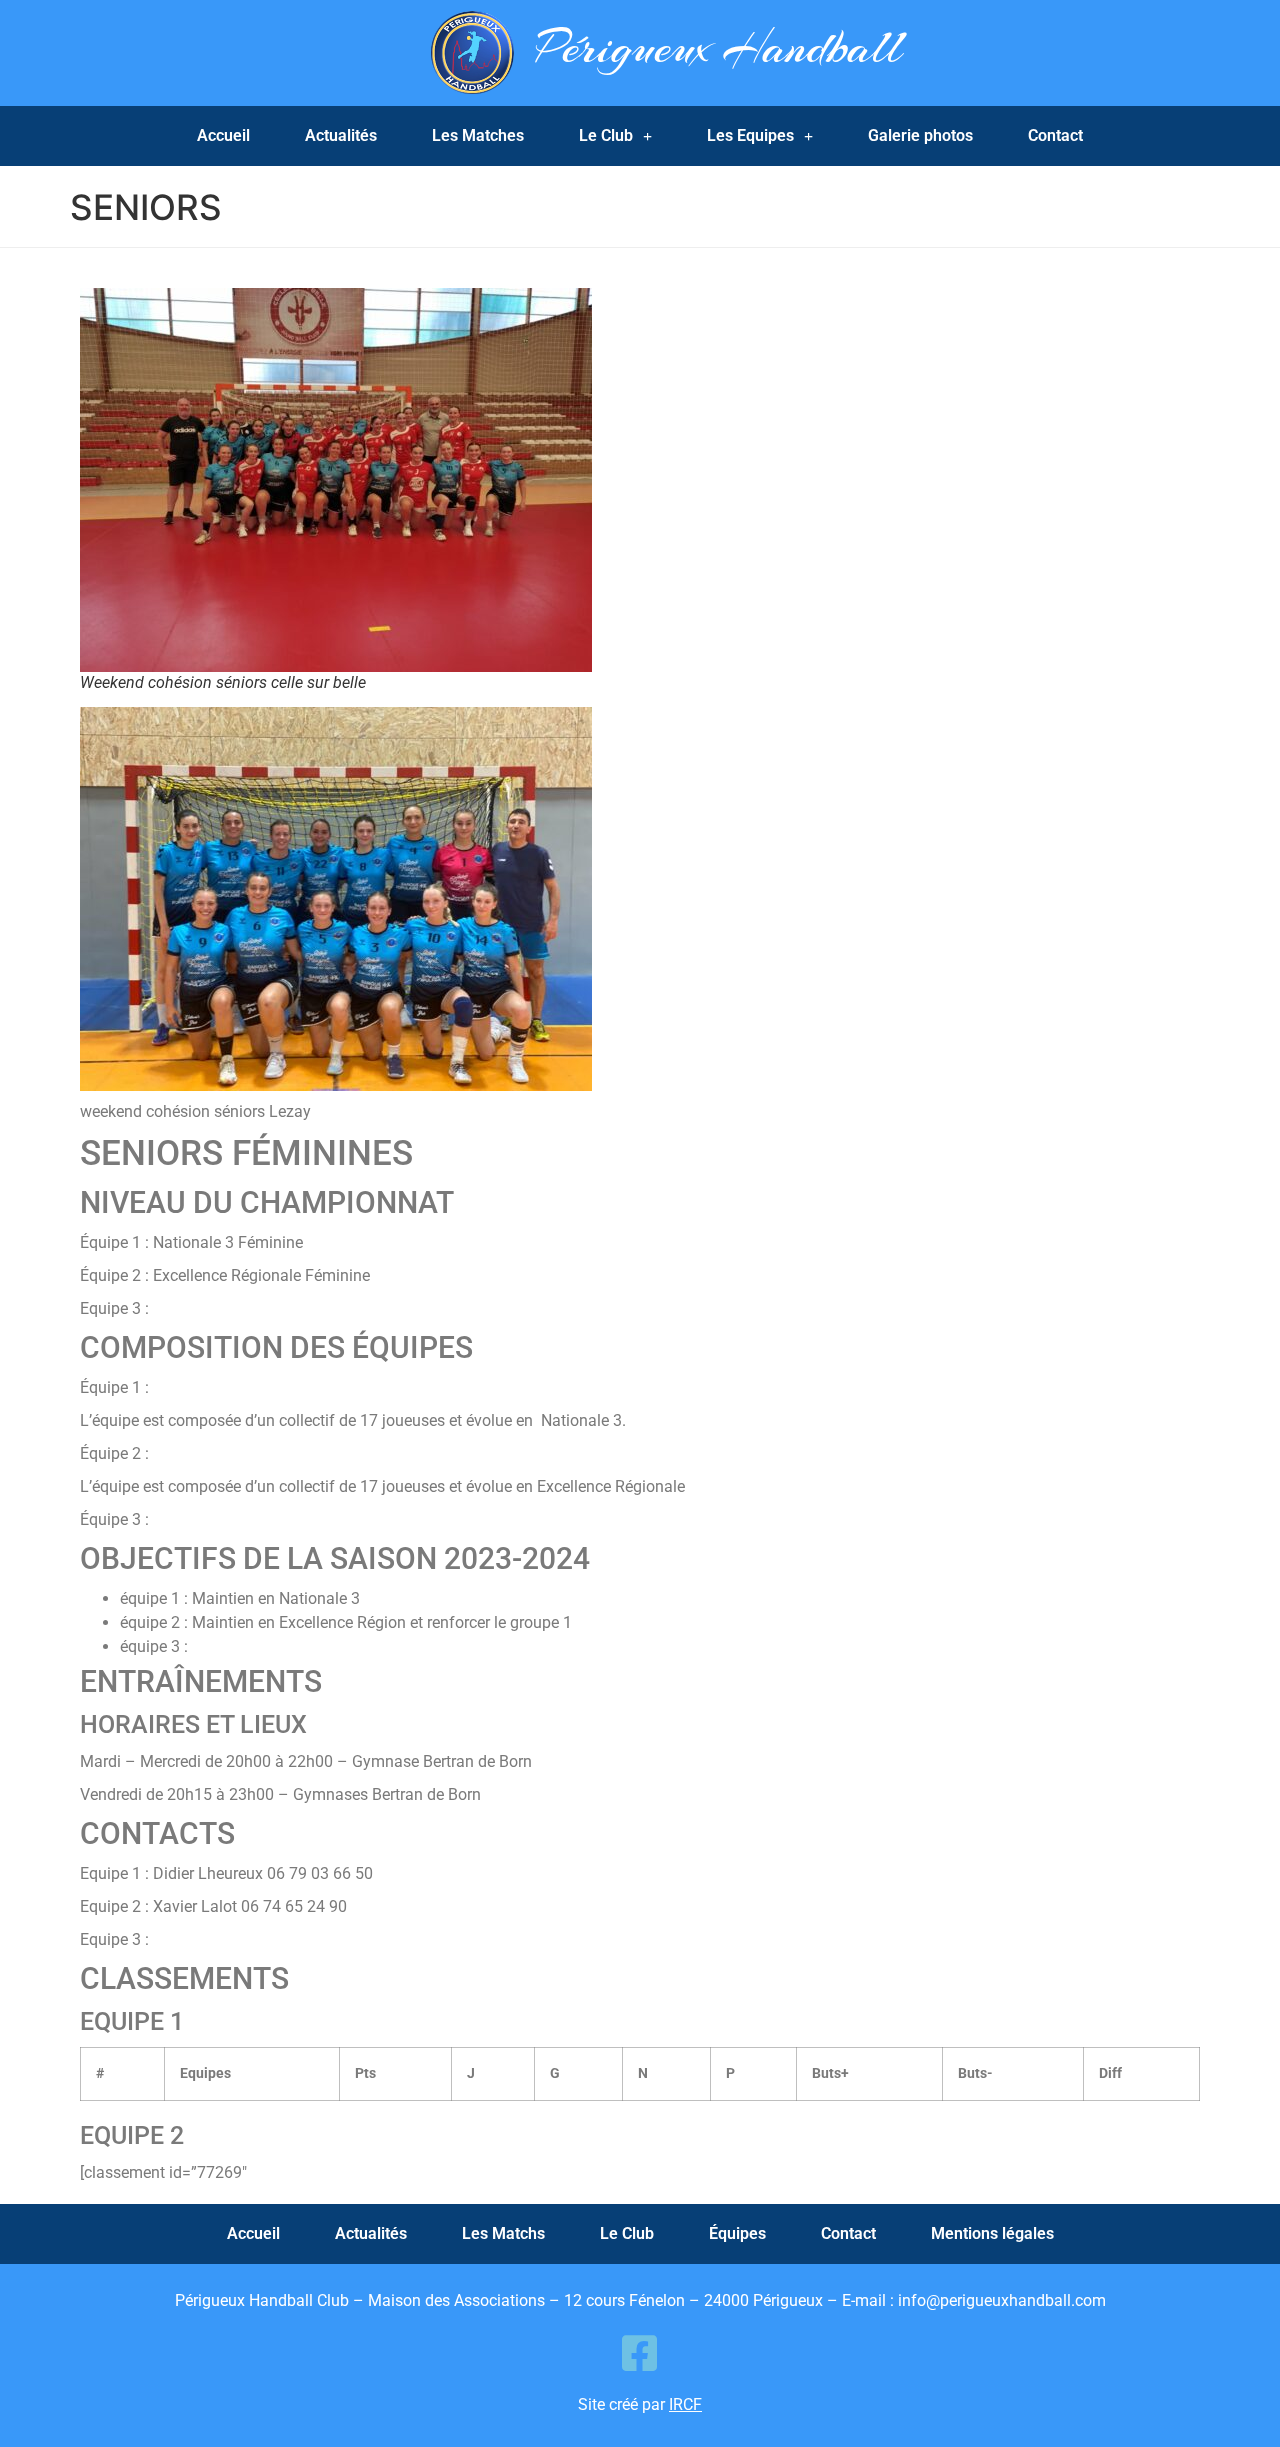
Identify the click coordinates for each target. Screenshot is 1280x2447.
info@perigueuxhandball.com (1002, 2300)
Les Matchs (503, 2233)
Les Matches (478, 135)
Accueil (223, 135)
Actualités (341, 135)
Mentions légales (992, 2233)
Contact (1055, 135)
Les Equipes (750, 135)
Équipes (737, 2233)
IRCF (685, 2404)
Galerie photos (920, 135)
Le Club (606, 135)
